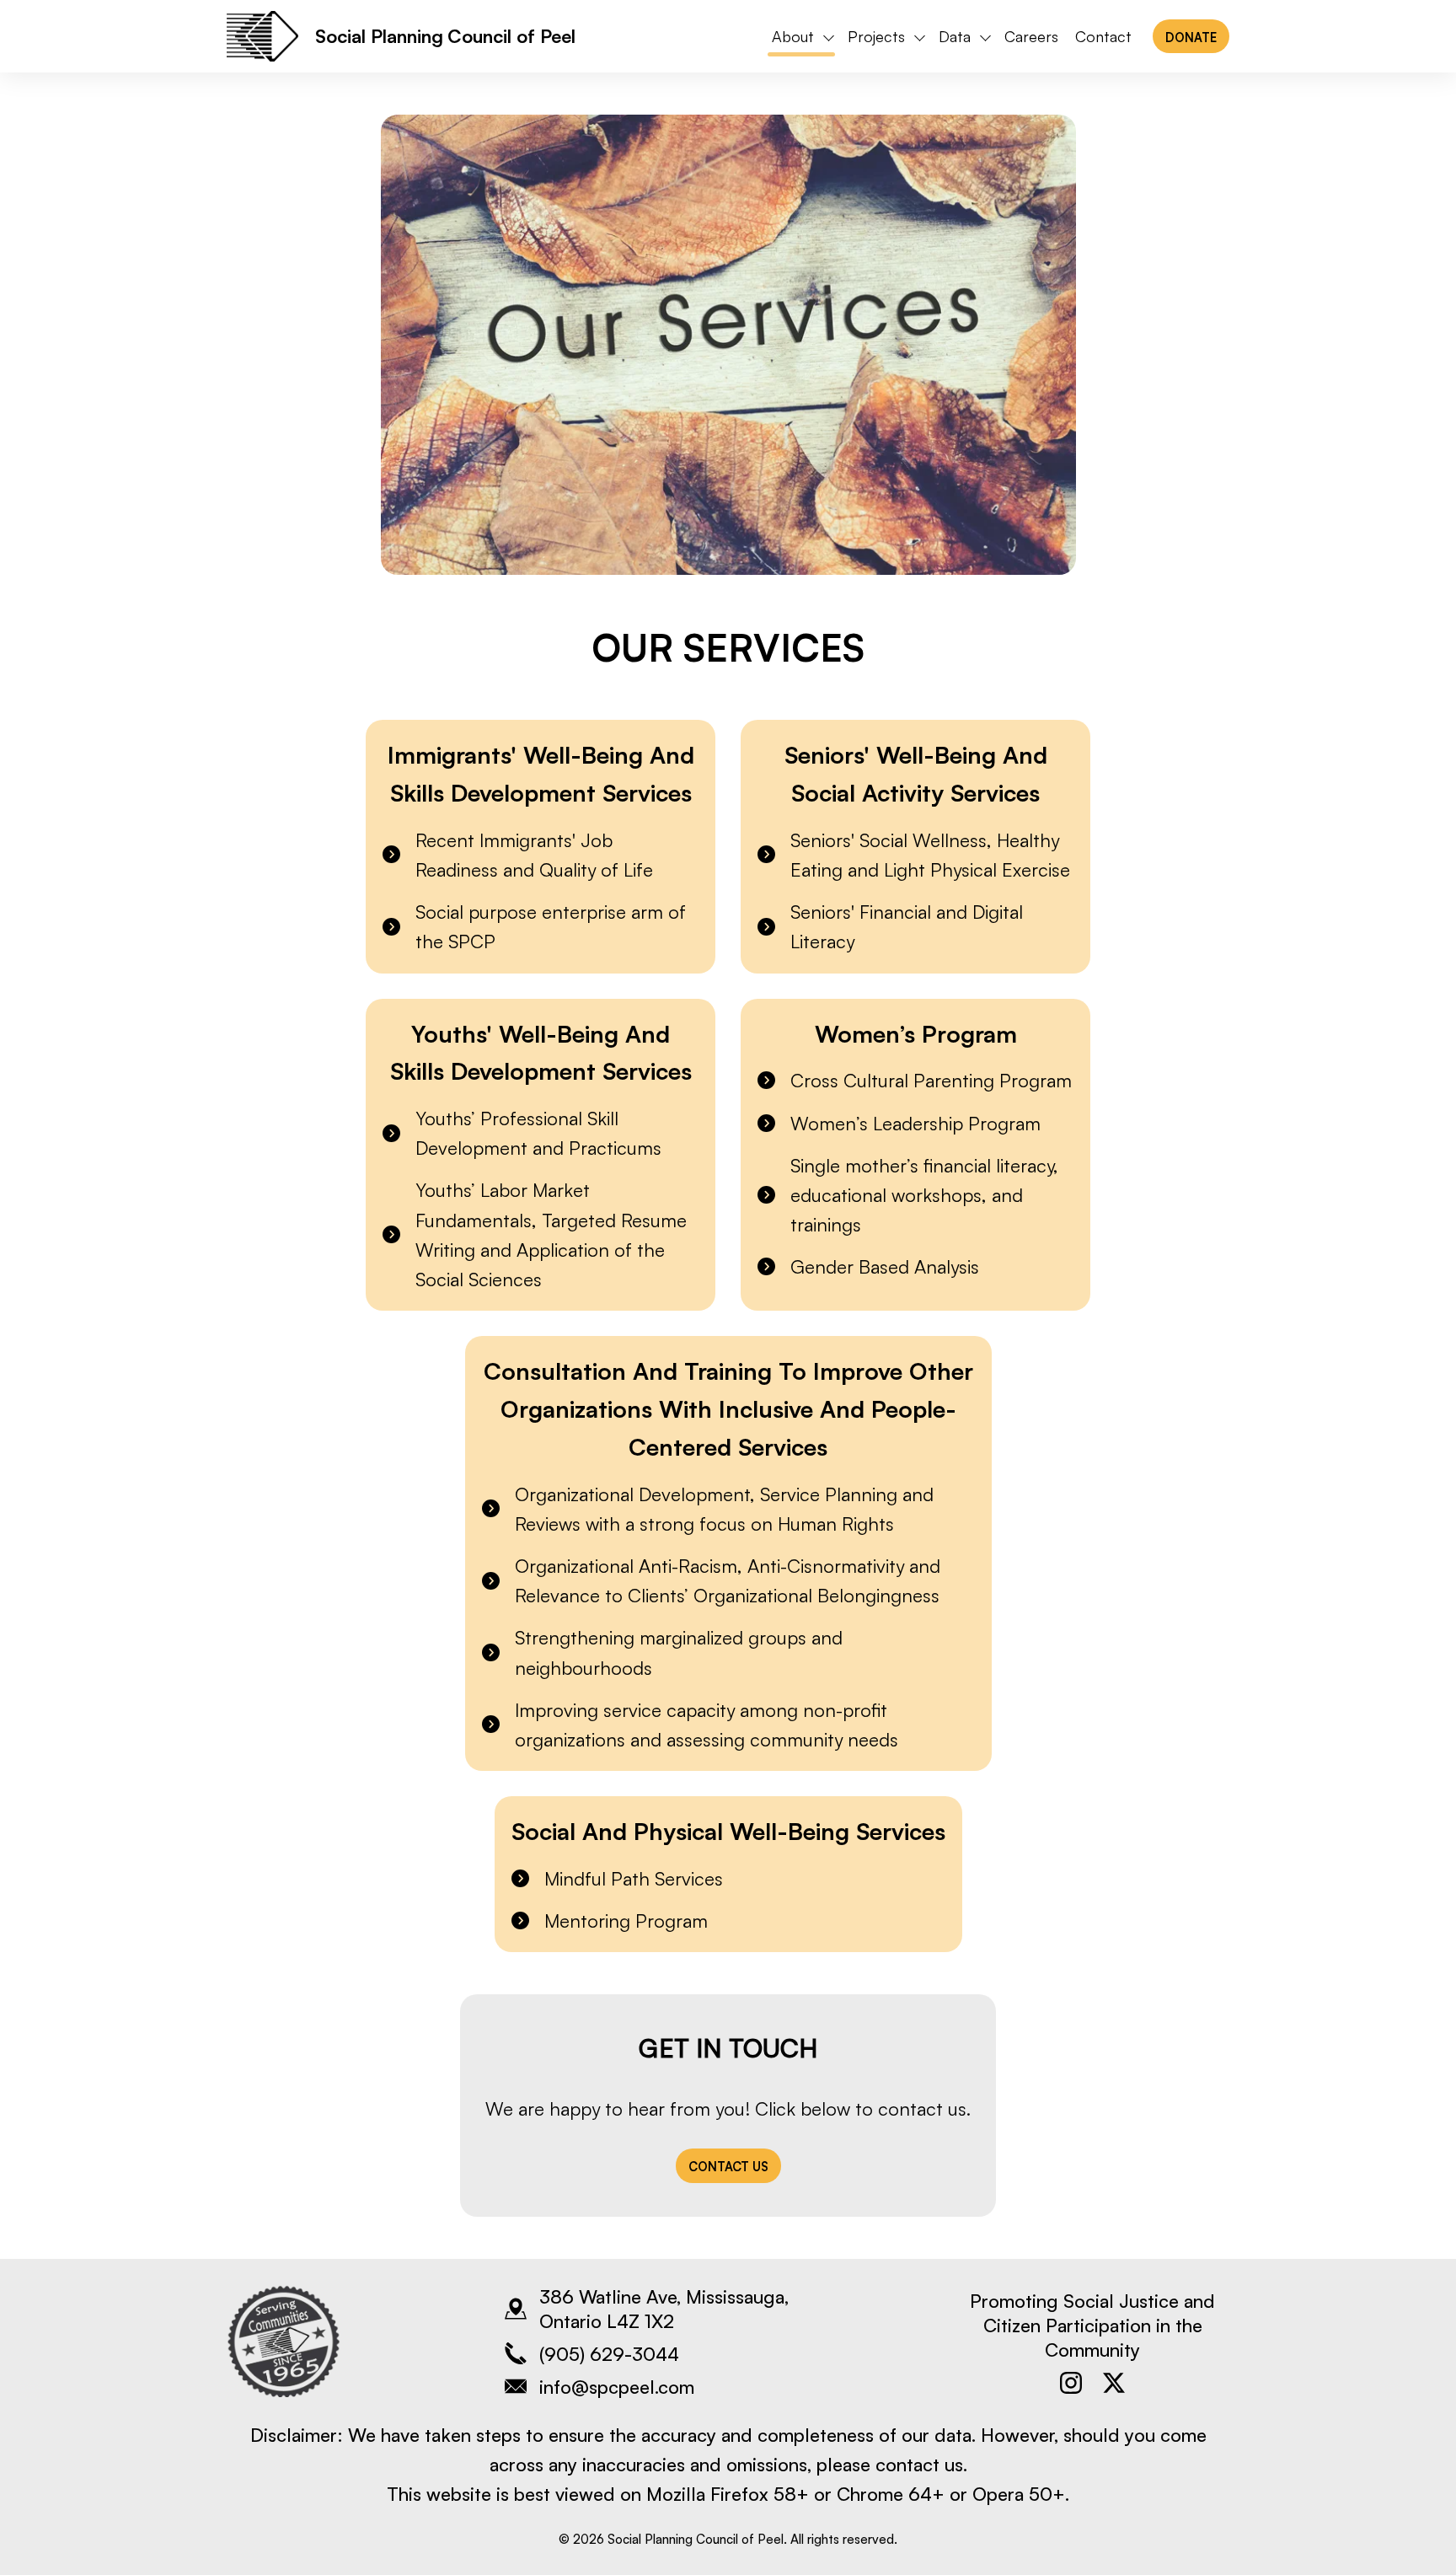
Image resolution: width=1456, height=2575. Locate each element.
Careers (1031, 36)
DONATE (1191, 37)
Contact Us (728, 2166)
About (793, 36)
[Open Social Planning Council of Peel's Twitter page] (1114, 2383)
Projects (876, 36)
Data (955, 36)
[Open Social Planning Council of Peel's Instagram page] (1071, 2383)
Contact (1103, 36)
